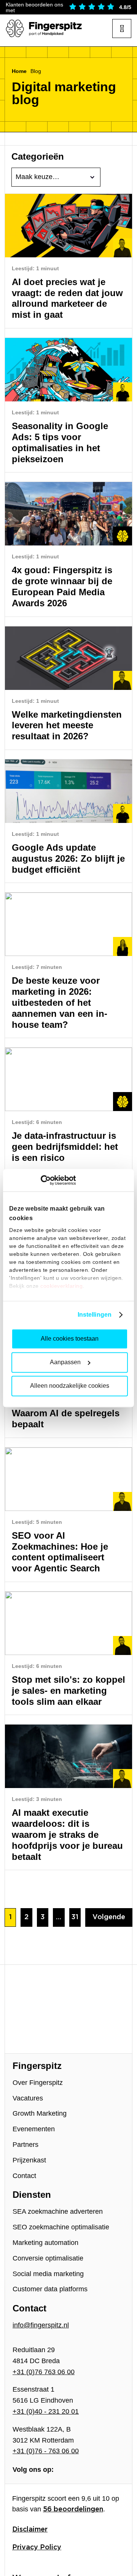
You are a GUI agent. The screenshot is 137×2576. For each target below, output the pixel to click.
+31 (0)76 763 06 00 (44, 2372)
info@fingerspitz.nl (41, 2325)
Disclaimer (30, 2530)
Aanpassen (65, 1362)
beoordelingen (73, 2509)
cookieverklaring (61, 1286)
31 (75, 1917)
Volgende (109, 1917)
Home (19, 71)
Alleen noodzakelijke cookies (70, 1386)
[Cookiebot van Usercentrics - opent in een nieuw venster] (42, 1180)
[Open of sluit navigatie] (122, 29)
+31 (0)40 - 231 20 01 (46, 2411)
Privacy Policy (37, 2547)
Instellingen (95, 1315)
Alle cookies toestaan (70, 1339)
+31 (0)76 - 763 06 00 (46, 2451)
